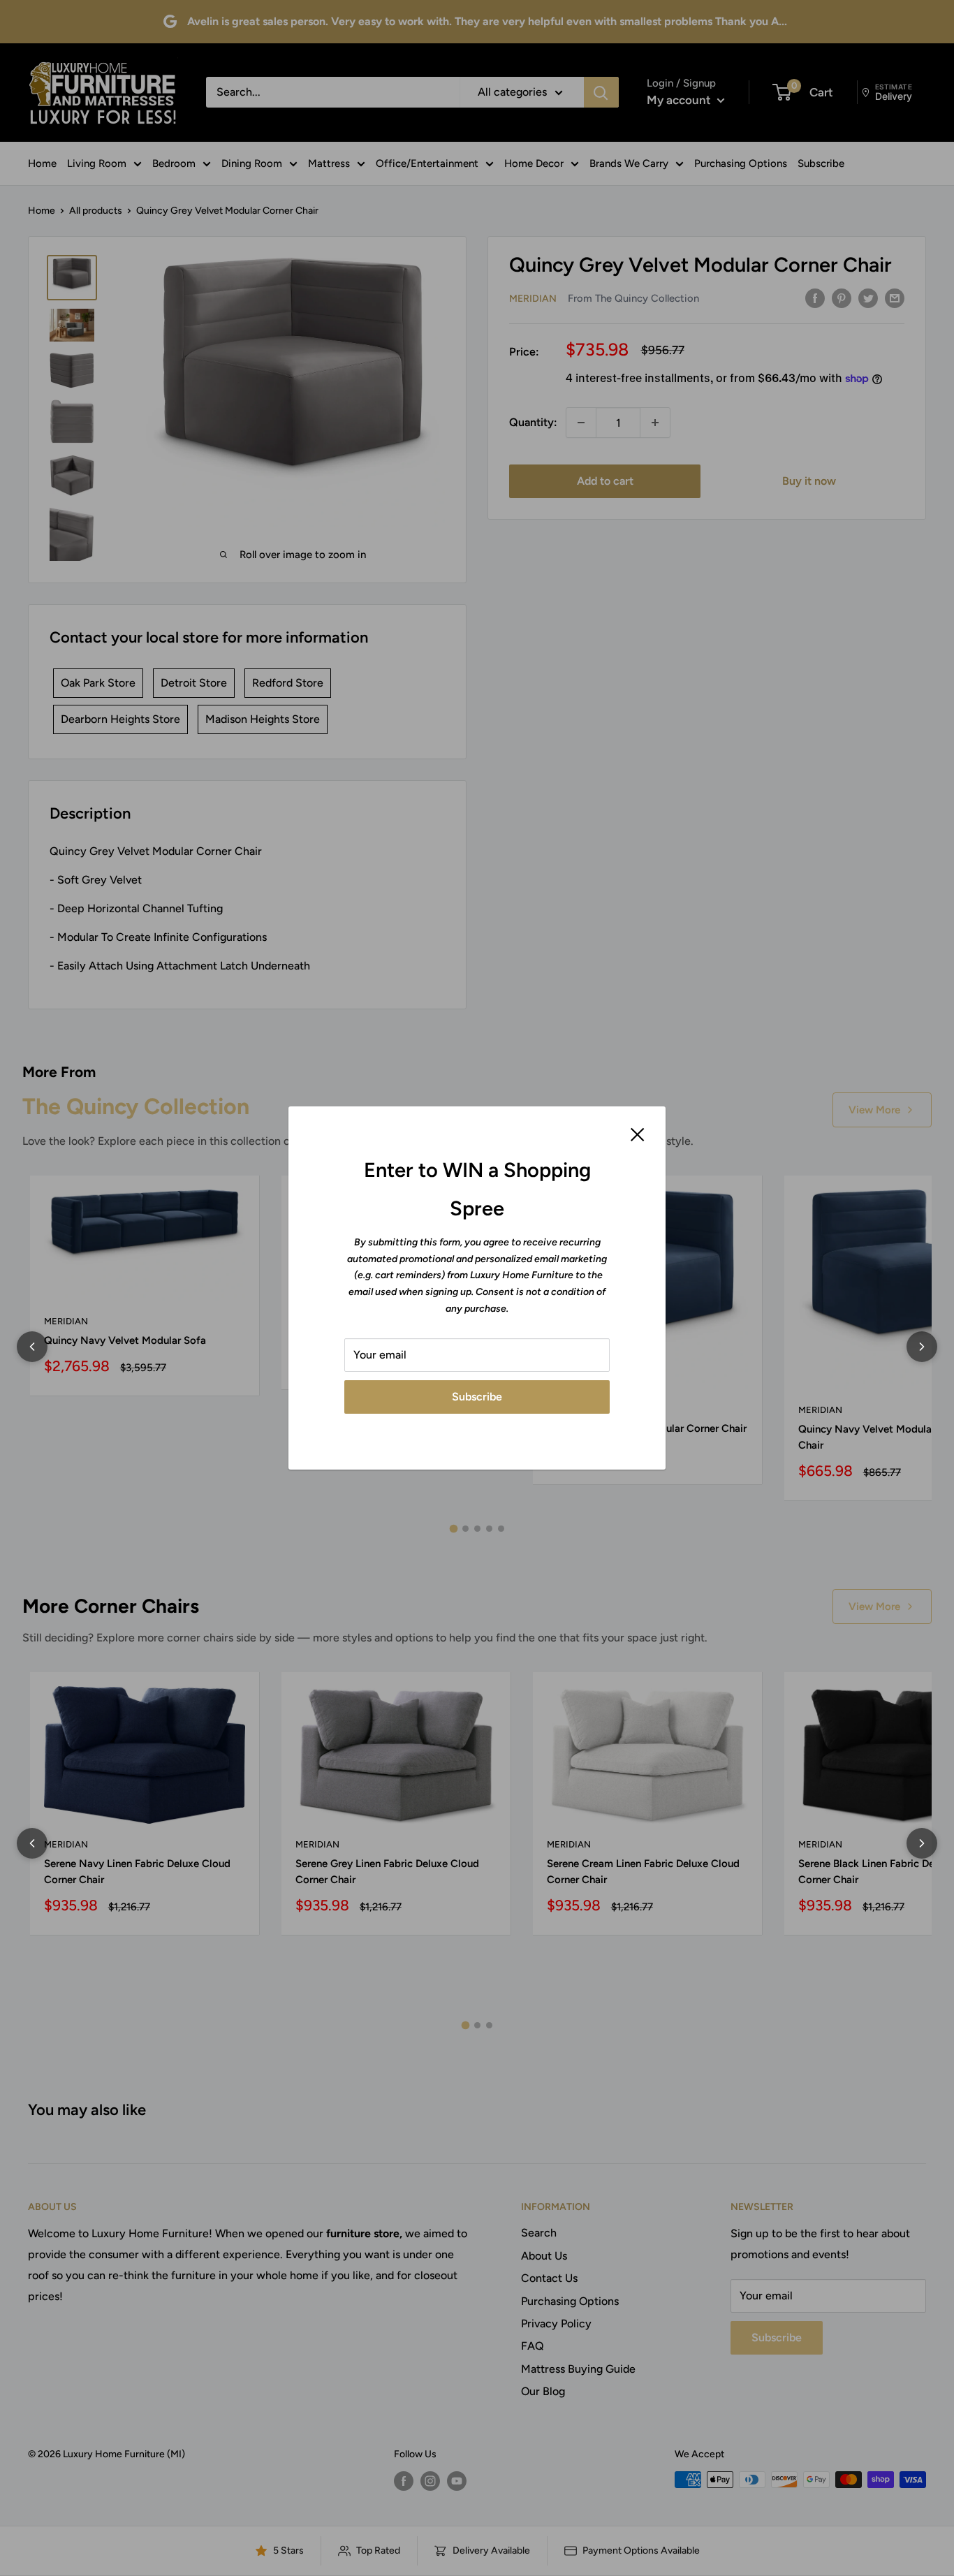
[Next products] (922, 1347)
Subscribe (477, 1397)
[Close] (638, 1134)
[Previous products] (32, 1347)
